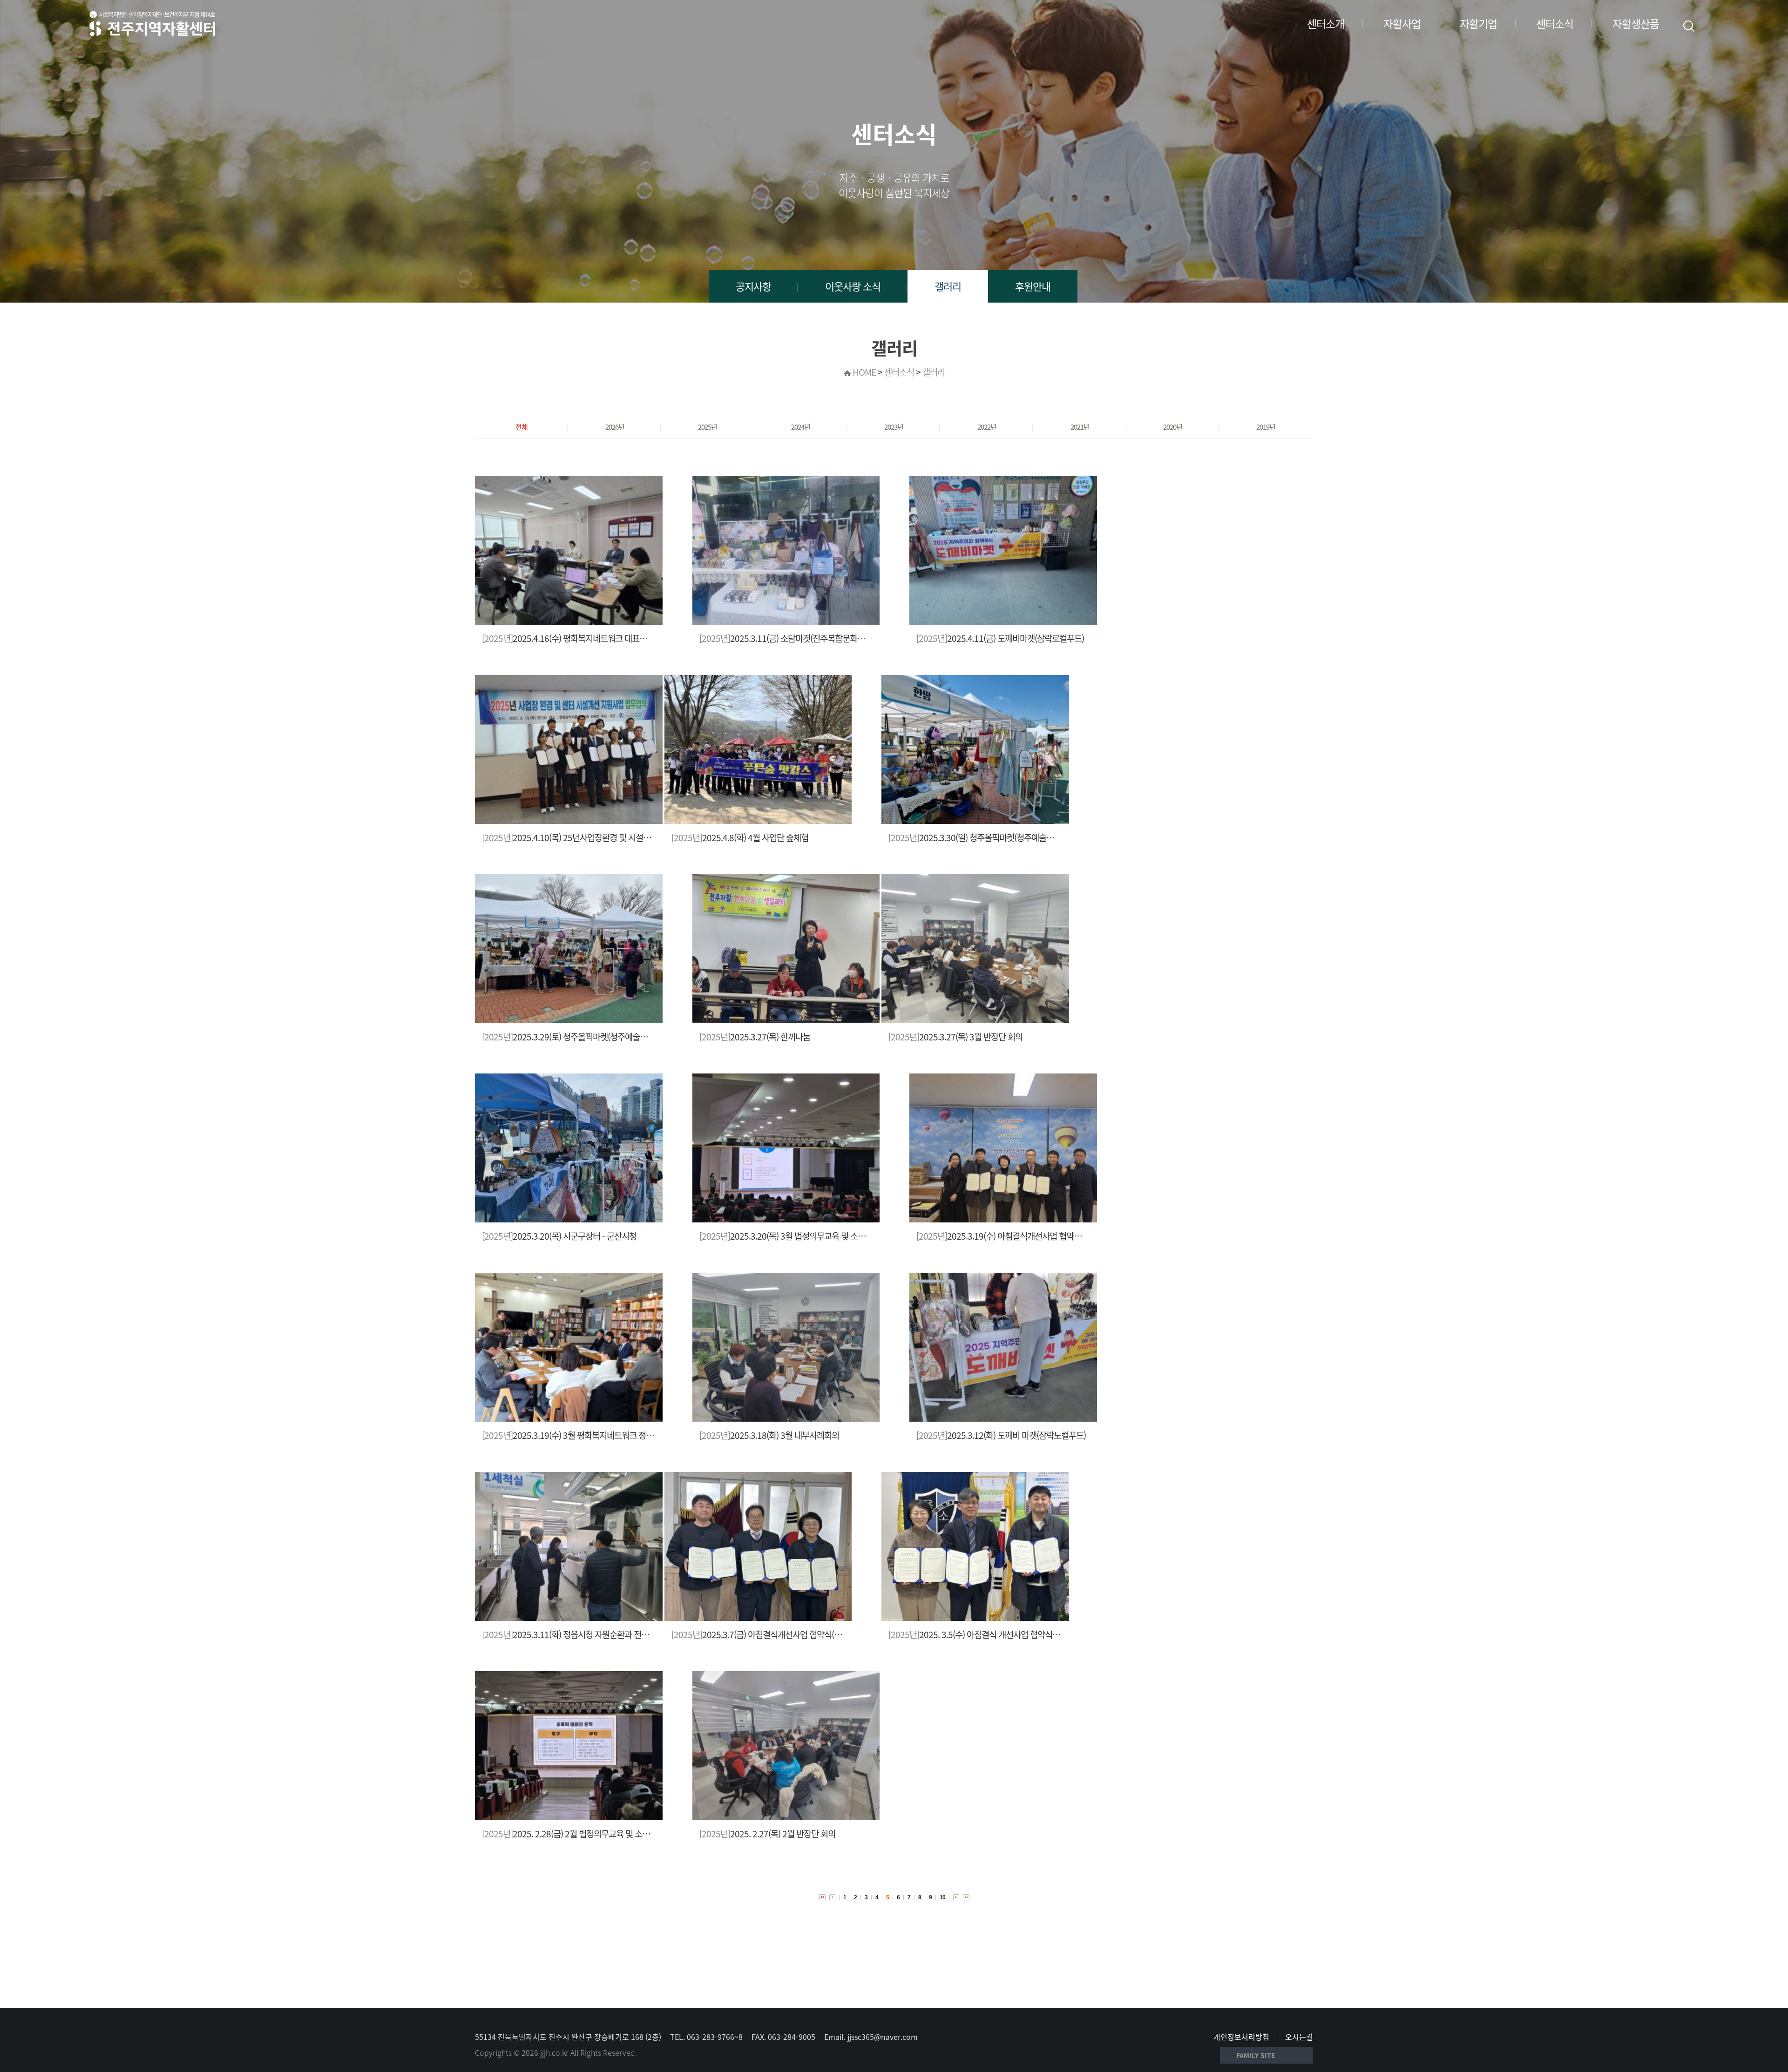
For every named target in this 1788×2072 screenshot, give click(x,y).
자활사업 (1402, 23)
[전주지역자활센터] (152, 23)
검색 (1689, 26)
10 (942, 1897)
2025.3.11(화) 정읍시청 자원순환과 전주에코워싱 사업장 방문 (601, 1634)
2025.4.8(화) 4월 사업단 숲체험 (740, 837)
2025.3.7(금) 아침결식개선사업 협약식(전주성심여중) (776, 1634)
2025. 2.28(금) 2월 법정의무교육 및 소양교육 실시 (582, 1834)
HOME (864, 372)
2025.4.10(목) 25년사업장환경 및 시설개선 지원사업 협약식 (598, 837)
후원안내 (1033, 286)
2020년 (1173, 427)
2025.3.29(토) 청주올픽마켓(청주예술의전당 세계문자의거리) (600, 1037)
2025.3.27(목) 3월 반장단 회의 (955, 1037)
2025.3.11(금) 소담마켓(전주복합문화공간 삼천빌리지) (806, 638)
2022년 (987, 427)
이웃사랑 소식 (853, 286)
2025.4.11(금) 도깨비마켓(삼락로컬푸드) (1000, 638)
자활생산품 (1636, 23)
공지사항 (753, 286)
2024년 (801, 427)
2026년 (615, 427)
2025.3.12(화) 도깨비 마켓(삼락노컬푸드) (1001, 1435)
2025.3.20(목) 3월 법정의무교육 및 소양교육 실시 (798, 1236)
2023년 (894, 427)
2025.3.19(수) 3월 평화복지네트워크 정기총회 (575, 1435)
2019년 (1266, 427)
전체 (521, 427)
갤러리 (948, 286)
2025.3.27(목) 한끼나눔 (755, 1037)
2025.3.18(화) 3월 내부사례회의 (769, 1435)
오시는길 (1299, 2037)
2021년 (1080, 427)
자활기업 (1478, 23)
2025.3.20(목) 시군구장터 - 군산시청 (559, 1236)
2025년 (708, 427)
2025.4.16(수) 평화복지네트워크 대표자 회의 (573, 638)
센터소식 (1555, 23)
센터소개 (1326, 23)
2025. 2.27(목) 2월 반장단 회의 (767, 1834)
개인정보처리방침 (1241, 2037)
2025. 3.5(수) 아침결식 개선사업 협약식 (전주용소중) (992, 1634)
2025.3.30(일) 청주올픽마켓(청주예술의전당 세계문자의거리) (1007, 837)
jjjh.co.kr (554, 2052)
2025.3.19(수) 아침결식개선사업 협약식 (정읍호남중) (1021, 1236)
